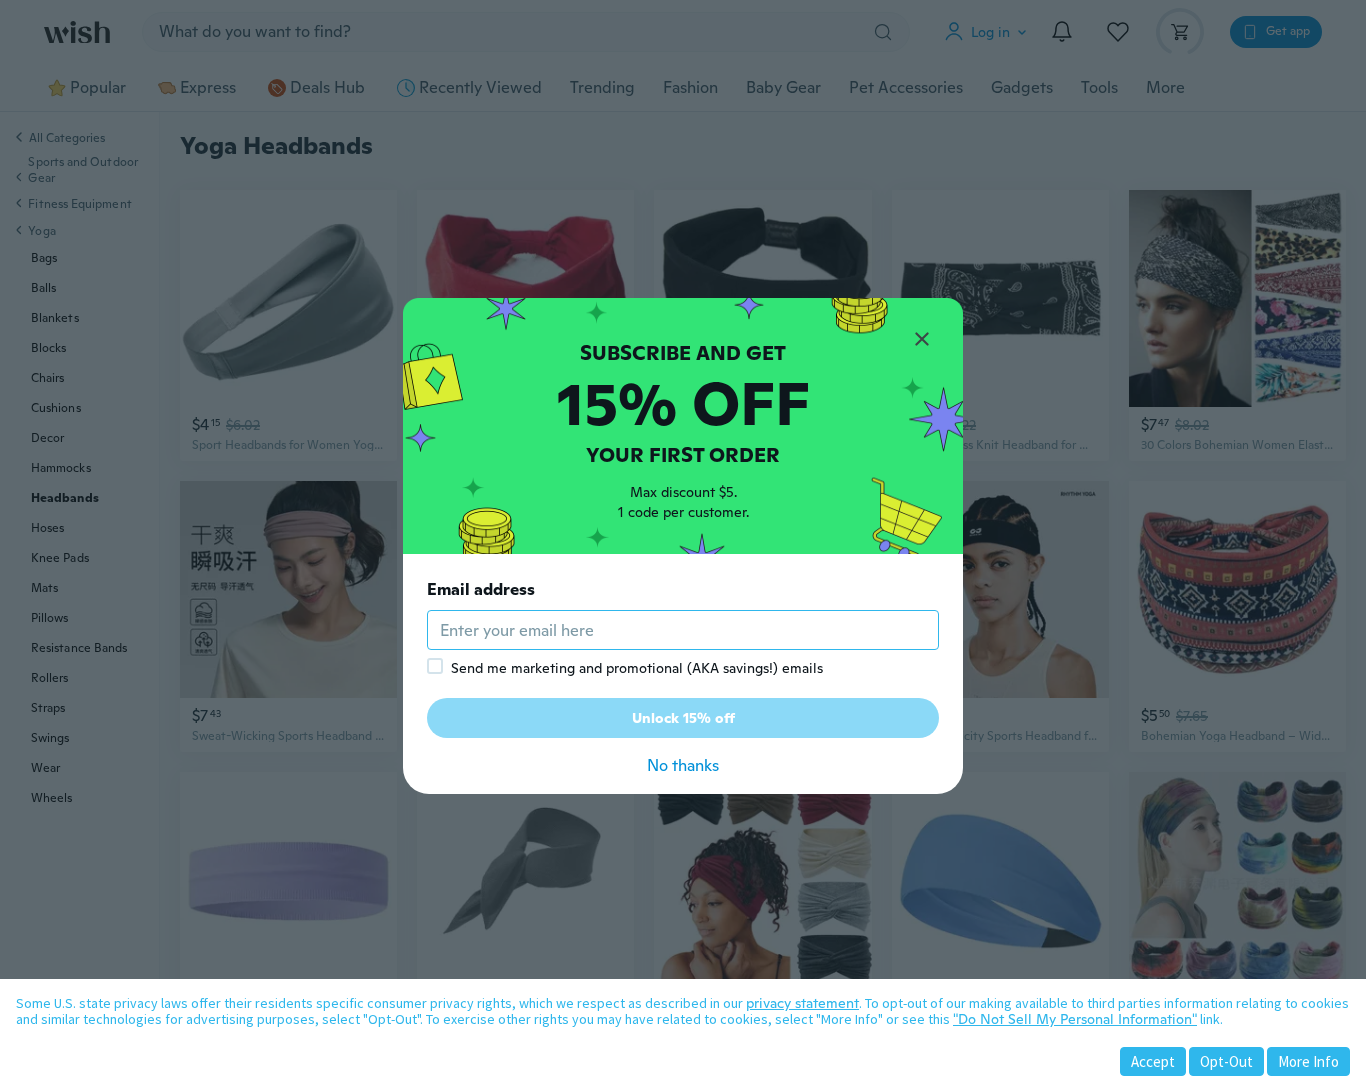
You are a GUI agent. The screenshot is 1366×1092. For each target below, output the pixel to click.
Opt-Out (1226, 1061)
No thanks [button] (683, 765)
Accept (1153, 1061)
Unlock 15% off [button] (683, 718)
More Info (1308, 1061)
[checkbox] (435, 666)
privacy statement (802, 1003)
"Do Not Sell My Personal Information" (1075, 1019)
